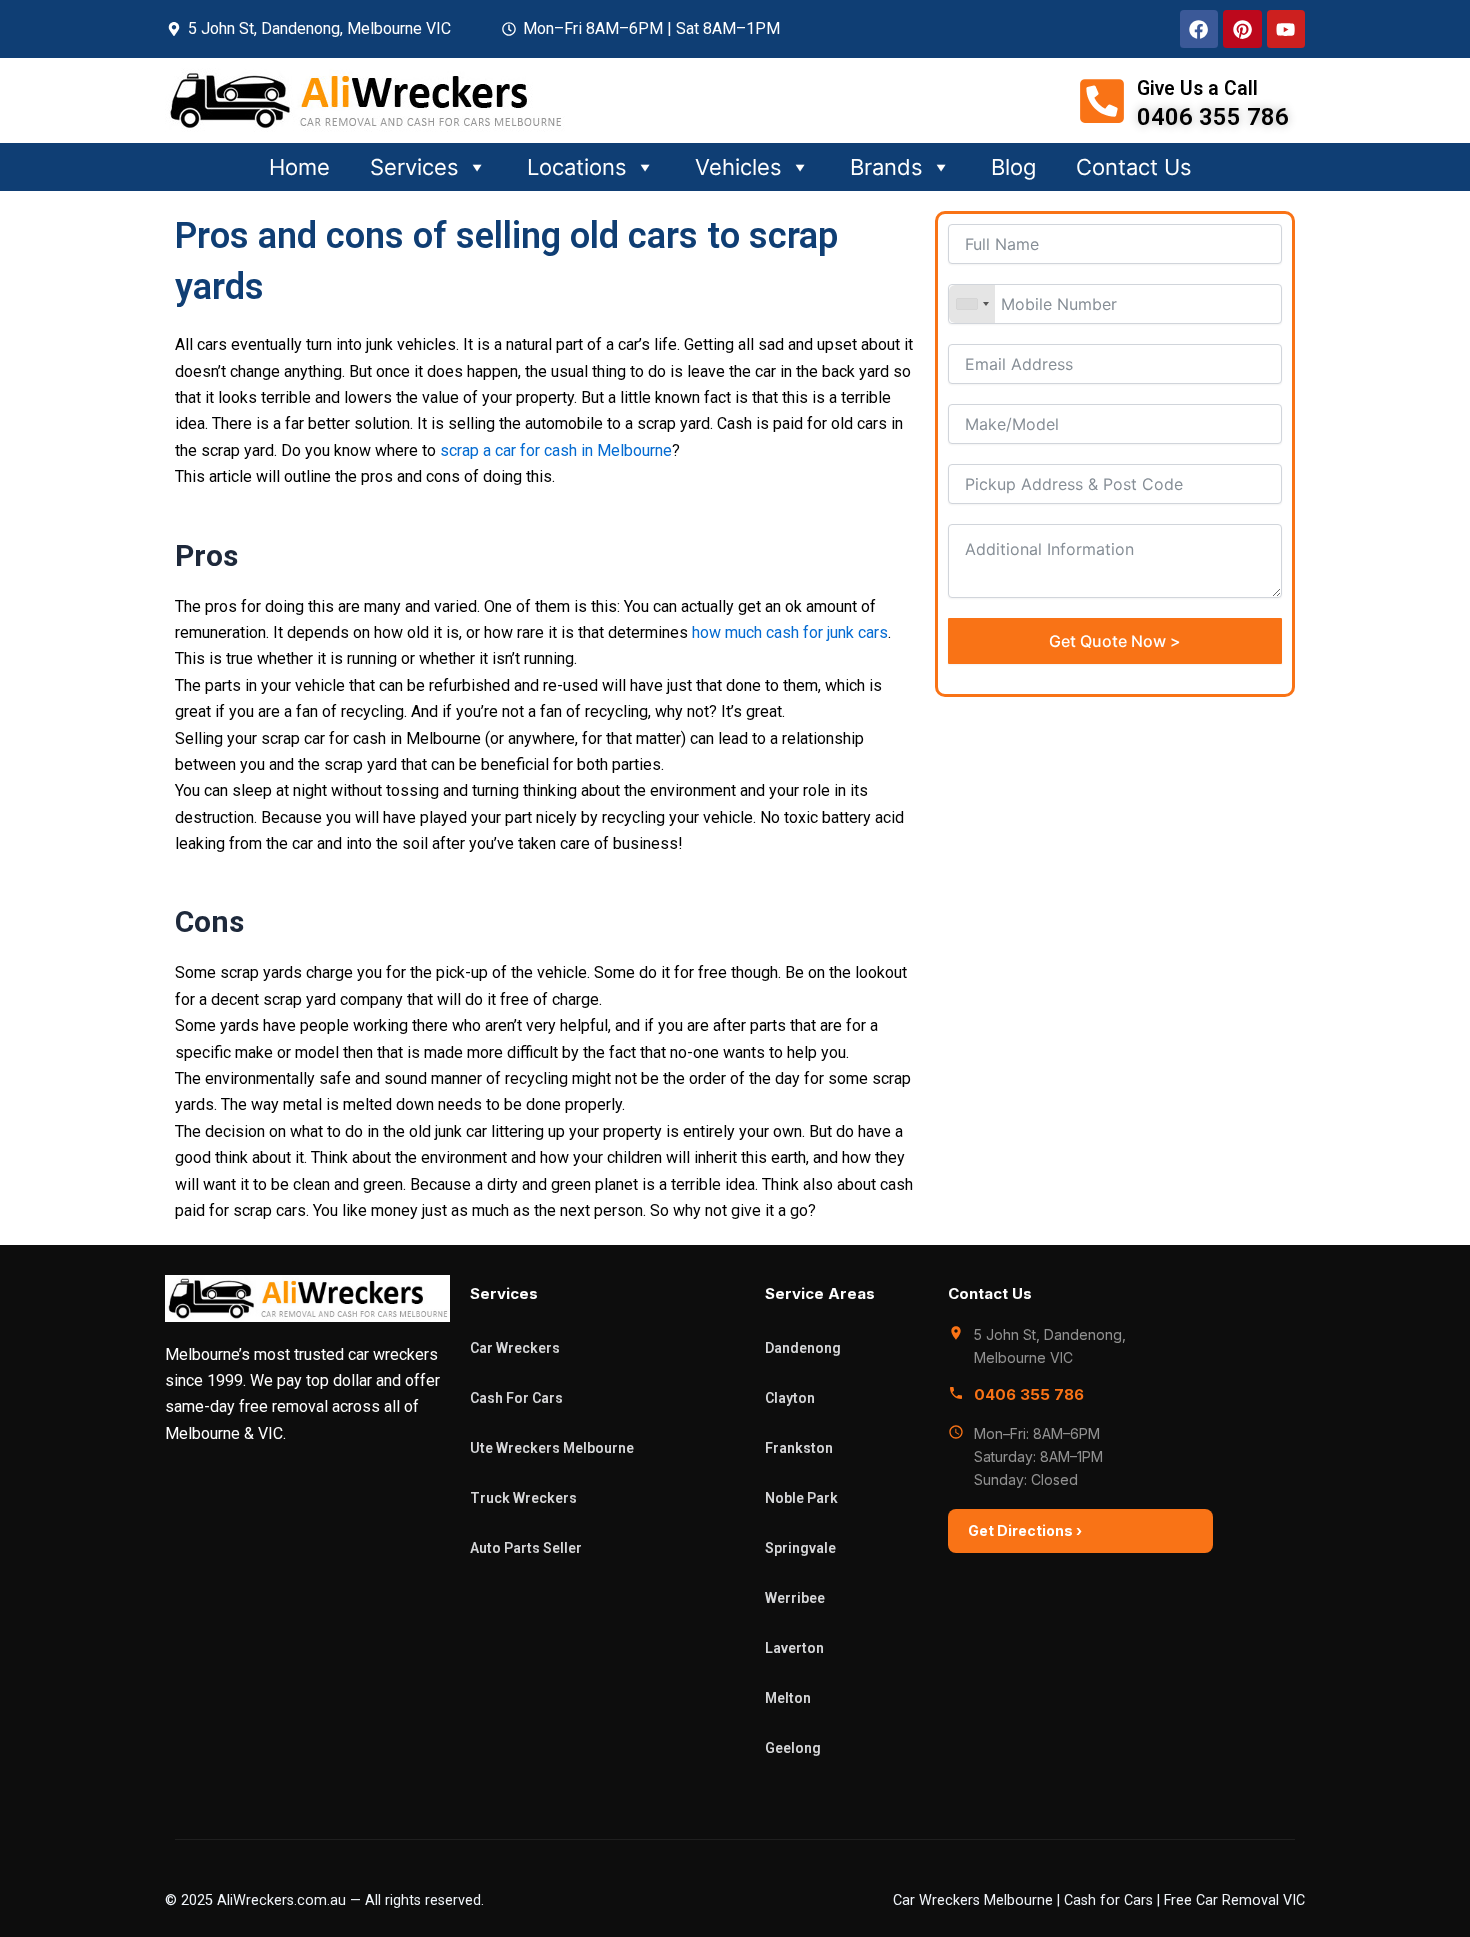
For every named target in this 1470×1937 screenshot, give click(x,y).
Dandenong (803, 1348)
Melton (788, 1698)
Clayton (790, 1398)
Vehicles (738, 167)
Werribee (795, 1598)
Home (299, 167)
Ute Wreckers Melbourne (552, 1448)
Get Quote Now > (1115, 641)
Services (414, 167)
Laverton (794, 1648)
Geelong (793, 1748)
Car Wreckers (515, 1348)
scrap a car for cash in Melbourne (556, 450)
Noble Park (801, 1498)
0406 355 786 (1029, 1394)
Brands (886, 167)
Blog (1013, 167)
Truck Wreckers (523, 1498)
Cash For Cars (516, 1398)
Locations (577, 167)
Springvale (800, 1548)
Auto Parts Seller (526, 1548)
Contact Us (1134, 167)
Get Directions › (1025, 1530)
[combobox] (972, 304)
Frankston (799, 1448)
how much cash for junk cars (790, 632)
